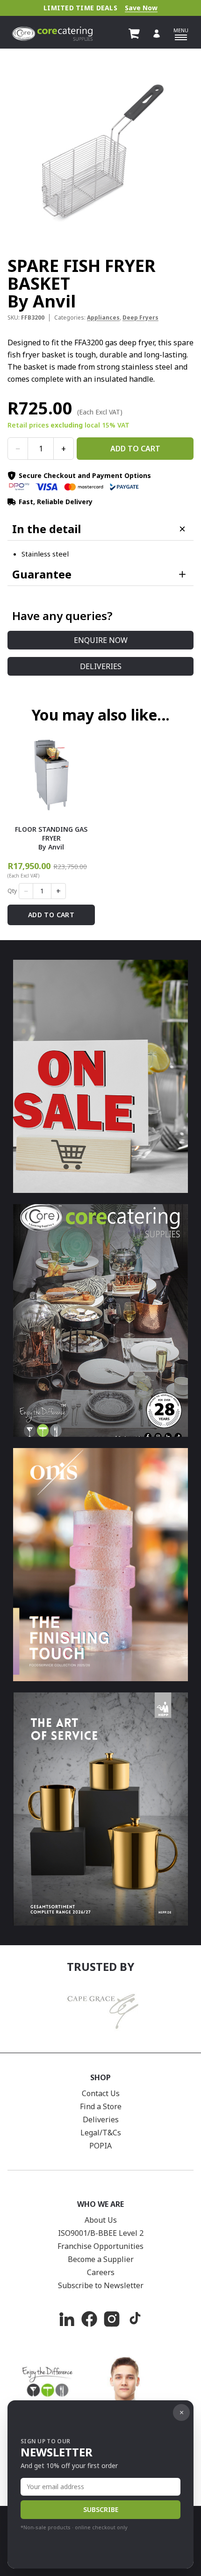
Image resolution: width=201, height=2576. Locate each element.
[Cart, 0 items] (134, 34)
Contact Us (101, 2093)
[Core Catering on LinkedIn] (67, 2319)
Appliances (103, 318)
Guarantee (42, 574)
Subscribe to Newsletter (101, 2285)
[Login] (157, 34)
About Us (101, 2220)
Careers (101, 2272)
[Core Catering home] (52, 34)
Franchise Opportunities (100, 2246)
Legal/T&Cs (101, 2133)
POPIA (100, 2146)
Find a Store (101, 2106)
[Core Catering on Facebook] (89, 2319)
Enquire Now (101, 640)
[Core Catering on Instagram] (112, 2319)
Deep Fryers (140, 318)
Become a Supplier (101, 2259)
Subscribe (101, 2509)
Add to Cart (135, 449)
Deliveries (101, 666)
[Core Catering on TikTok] (134, 2319)
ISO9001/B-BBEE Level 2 (101, 2233)
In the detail (47, 529)
